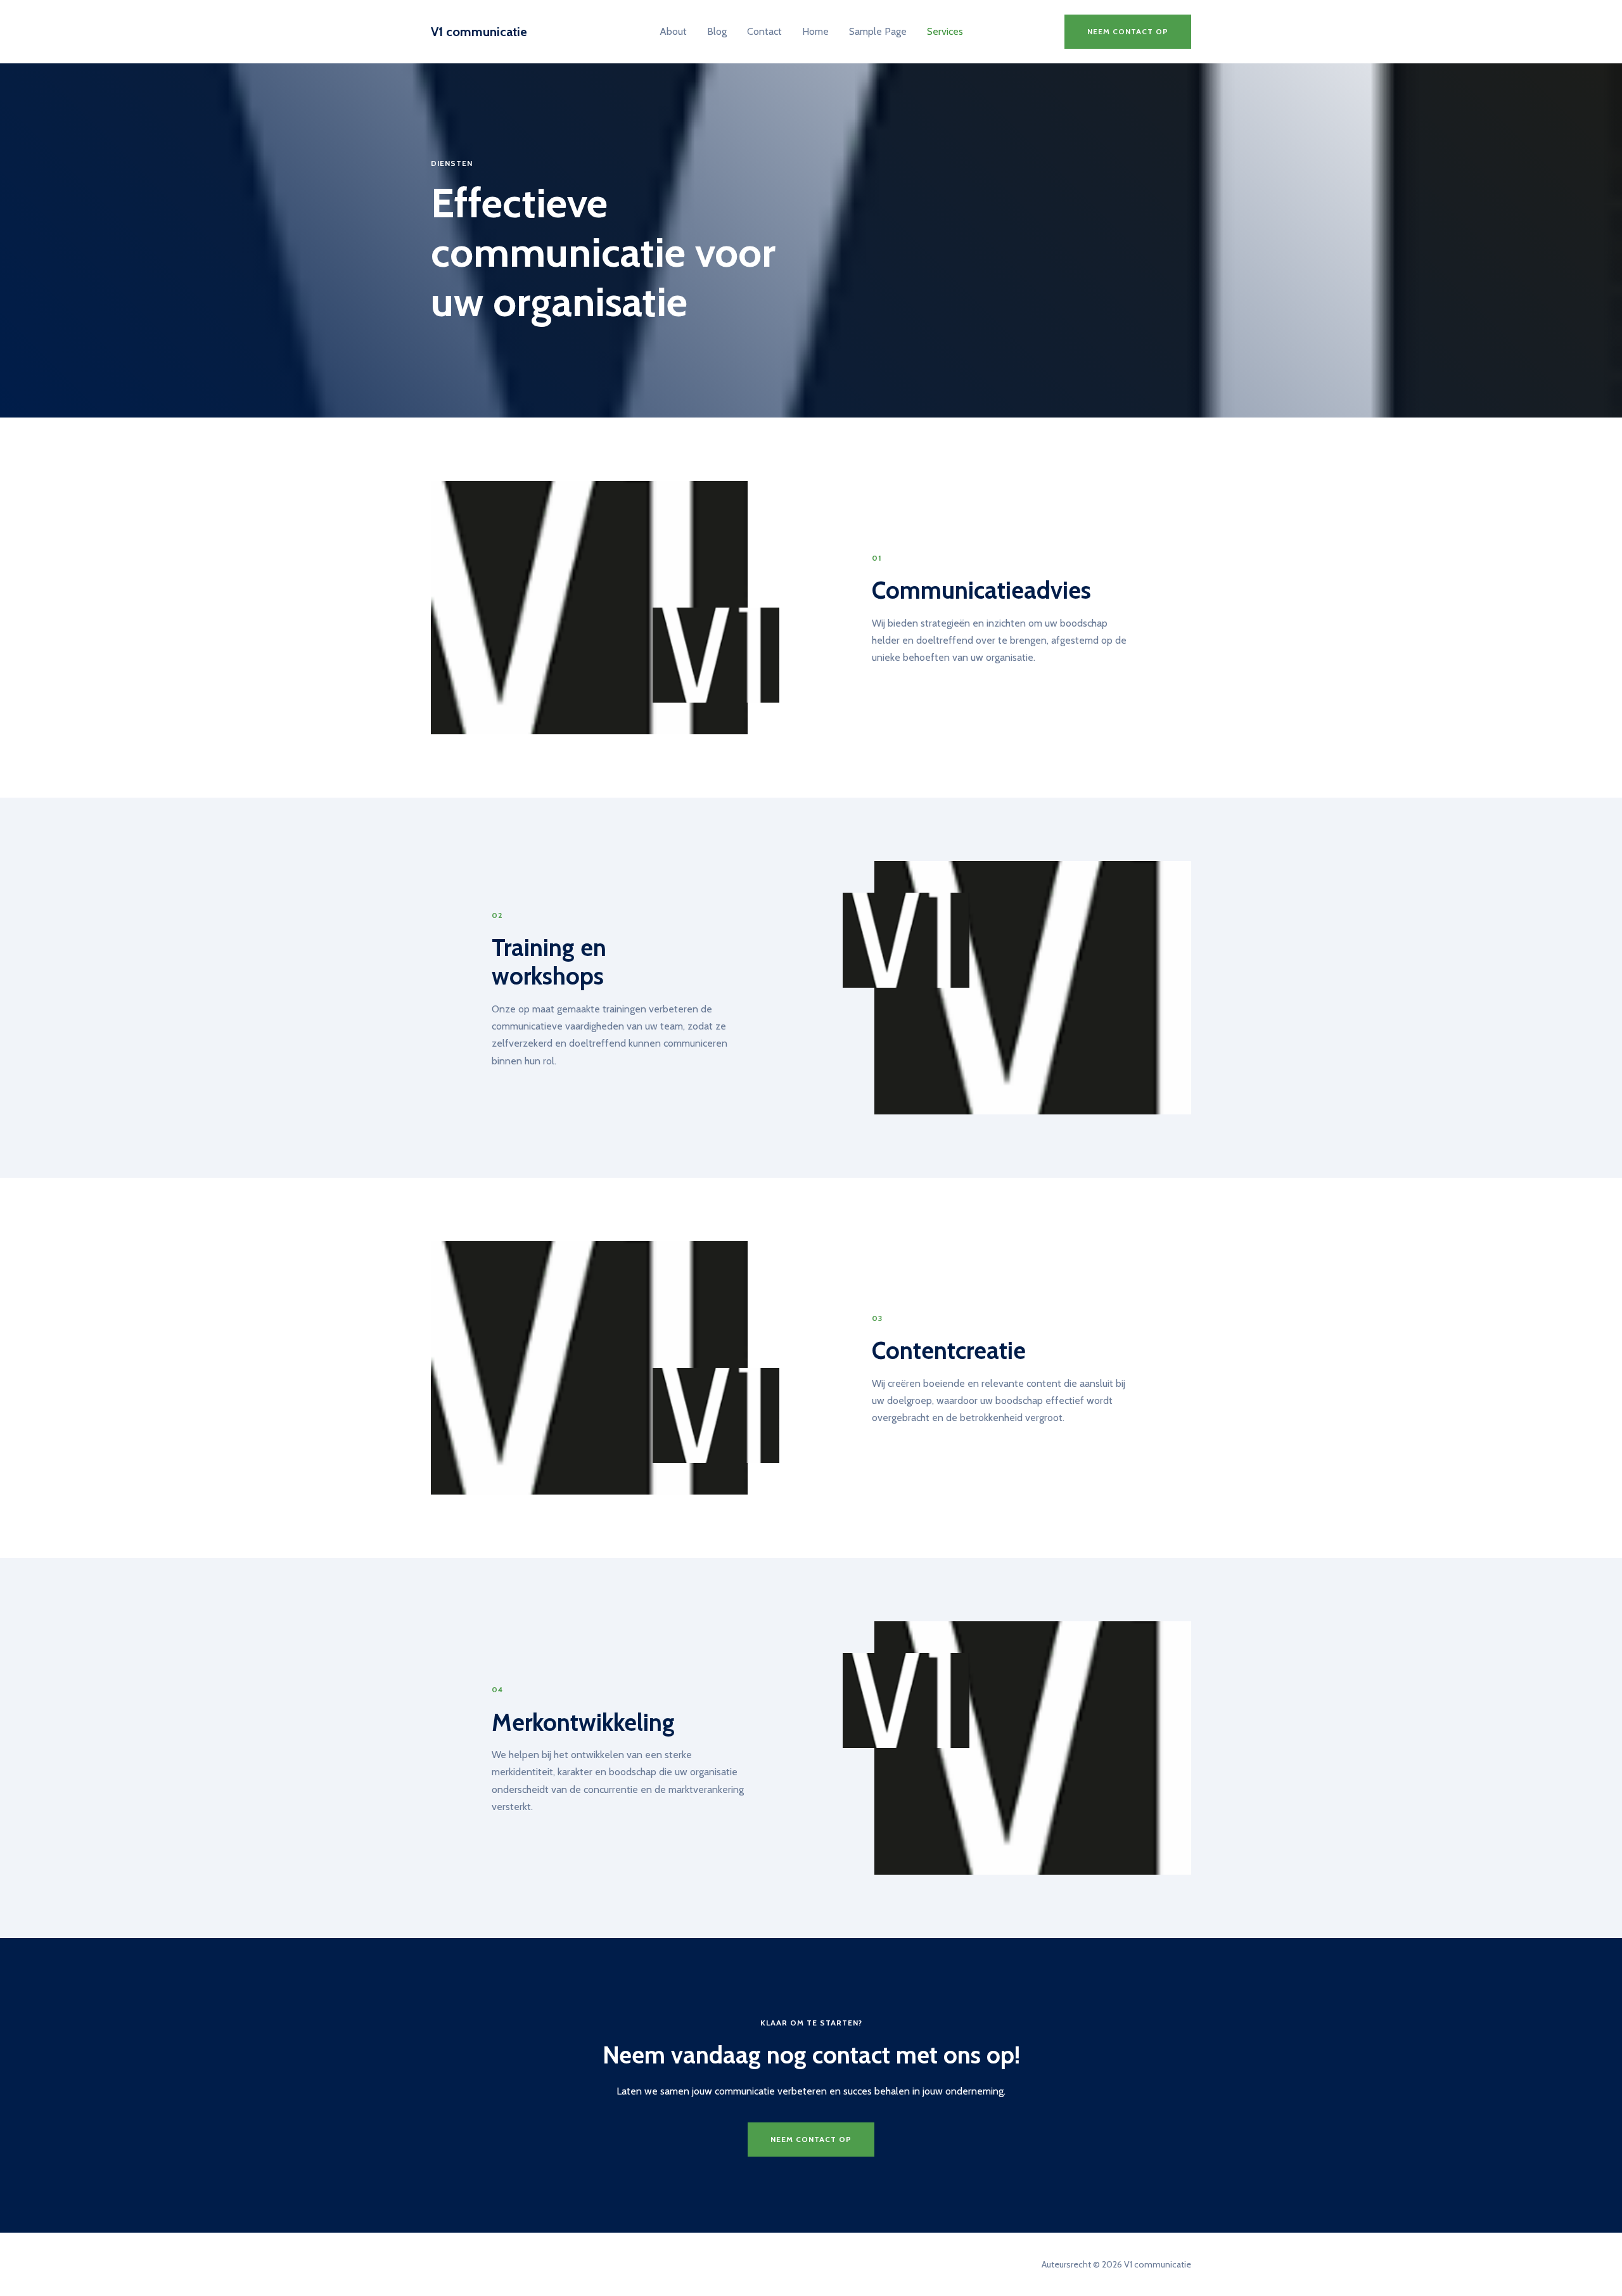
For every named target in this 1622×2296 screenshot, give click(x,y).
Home (815, 31)
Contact (764, 31)
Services (945, 31)
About (673, 31)
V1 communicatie (479, 32)
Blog (717, 31)
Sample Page (878, 31)
